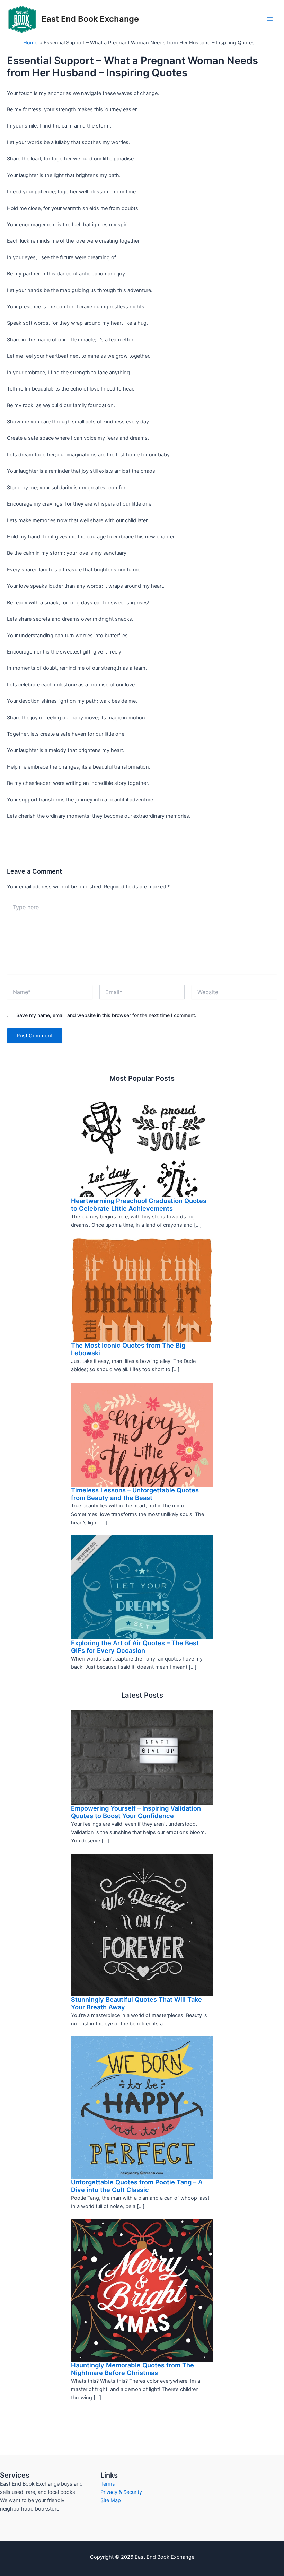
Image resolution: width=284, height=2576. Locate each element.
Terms (108, 2484)
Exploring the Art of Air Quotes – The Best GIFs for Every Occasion (135, 1647)
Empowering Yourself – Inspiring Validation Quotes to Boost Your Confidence (136, 1812)
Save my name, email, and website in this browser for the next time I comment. (106, 1015)
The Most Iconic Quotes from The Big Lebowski (128, 1349)
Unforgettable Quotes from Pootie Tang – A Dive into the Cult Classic (137, 2186)
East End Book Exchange (90, 19)
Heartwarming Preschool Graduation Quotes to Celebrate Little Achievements (139, 1204)
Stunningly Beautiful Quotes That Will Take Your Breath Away (136, 2003)
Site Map (111, 2500)
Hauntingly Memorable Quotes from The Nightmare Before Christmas (132, 2369)
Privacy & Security (121, 2492)
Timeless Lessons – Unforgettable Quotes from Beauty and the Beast (135, 1494)
